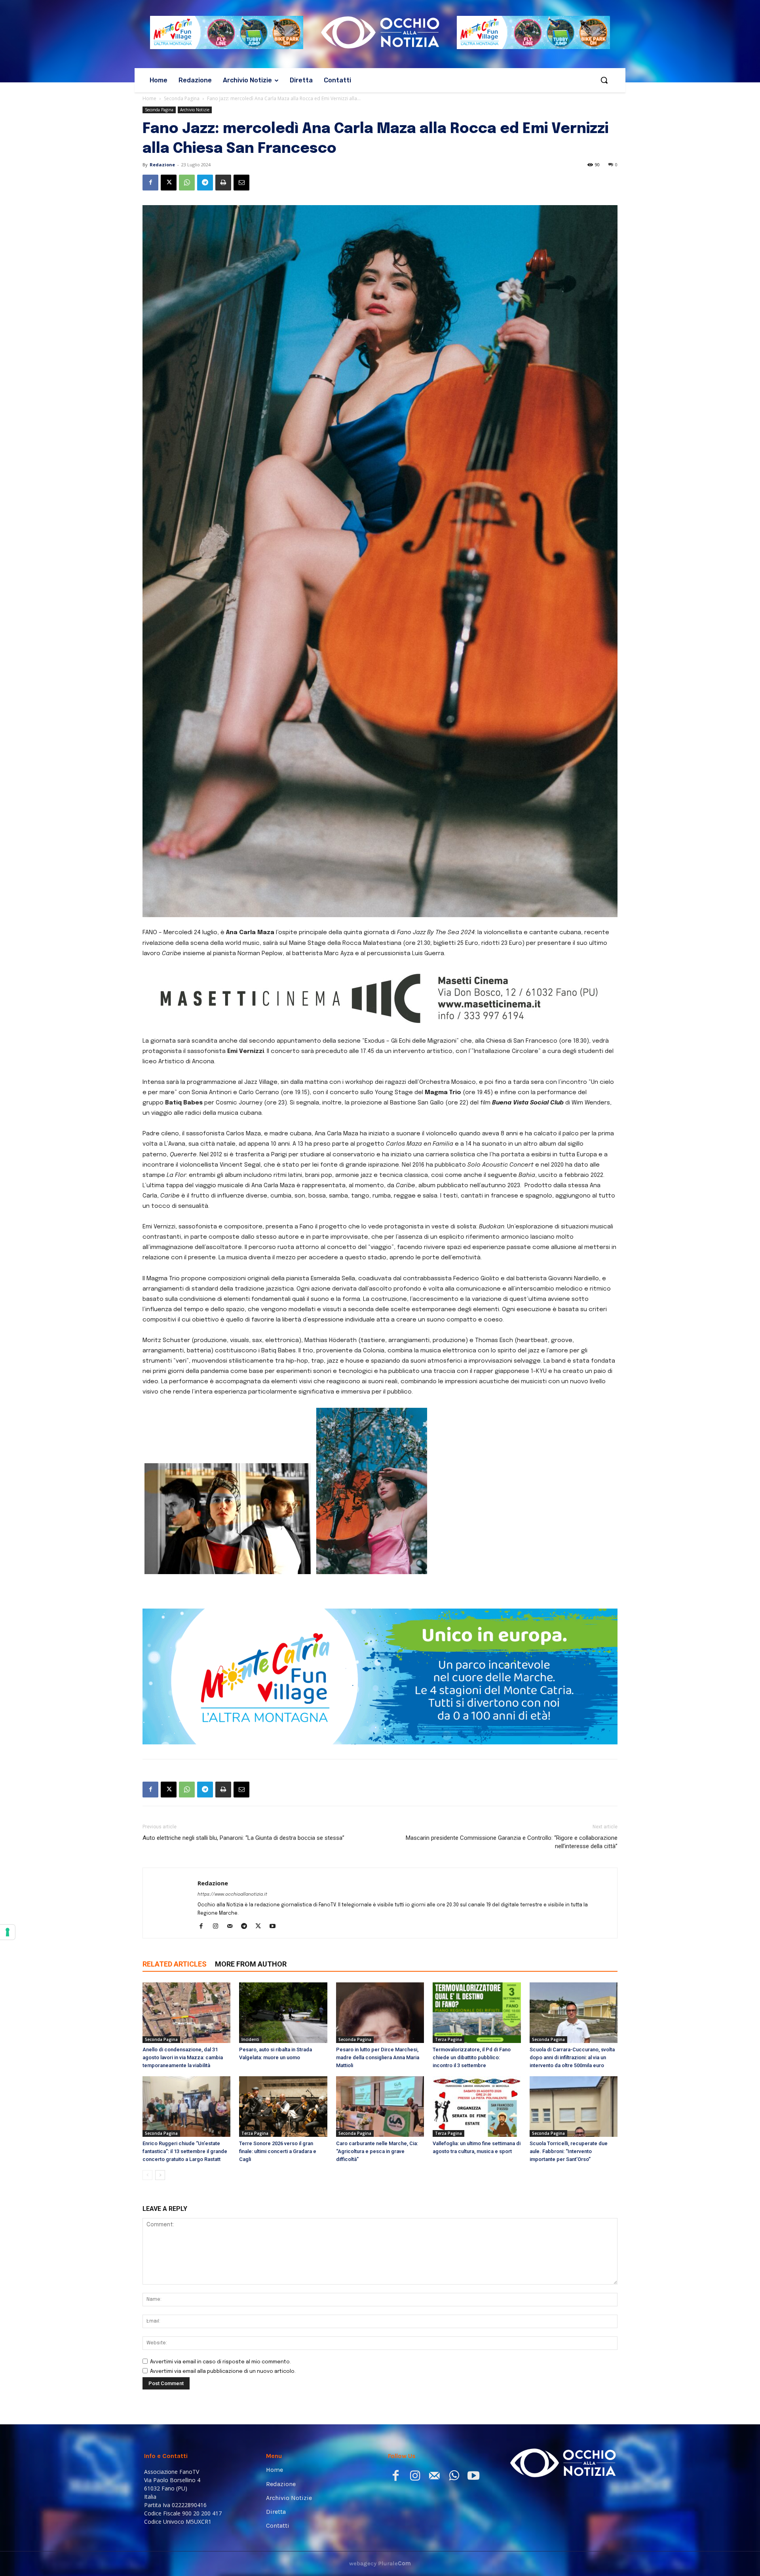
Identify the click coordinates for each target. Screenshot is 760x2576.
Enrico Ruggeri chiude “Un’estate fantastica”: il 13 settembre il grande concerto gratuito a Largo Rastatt (185, 2151)
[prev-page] (147, 2175)
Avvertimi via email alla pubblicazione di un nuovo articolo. (223, 2371)
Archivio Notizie (195, 110)
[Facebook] (150, 183)
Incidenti (250, 2039)
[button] (604, 80)
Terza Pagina (448, 2039)
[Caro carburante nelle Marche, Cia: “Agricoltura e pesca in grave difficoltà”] (380, 2107)
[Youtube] (275, 1927)
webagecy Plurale (380, 2563)
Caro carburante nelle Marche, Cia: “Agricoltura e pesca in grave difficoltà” (377, 2151)
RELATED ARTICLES (175, 1964)
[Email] (241, 183)
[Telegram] (205, 183)
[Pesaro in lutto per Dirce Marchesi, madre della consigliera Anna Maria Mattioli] (380, 2013)
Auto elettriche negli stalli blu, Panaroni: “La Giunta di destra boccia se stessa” (243, 1838)
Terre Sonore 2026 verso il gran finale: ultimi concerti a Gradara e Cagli (278, 2151)
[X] (169, 183)
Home (149, 98)
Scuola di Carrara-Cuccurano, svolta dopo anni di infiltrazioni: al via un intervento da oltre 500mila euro (572, 2057)
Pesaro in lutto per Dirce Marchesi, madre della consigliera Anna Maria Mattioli (378, 2057)
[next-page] (160, 2175)
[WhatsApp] (187, 183)
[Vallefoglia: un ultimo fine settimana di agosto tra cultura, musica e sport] (477, 2107)
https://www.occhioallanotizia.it (232, 1894)
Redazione (162, 165)
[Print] (223, 183)
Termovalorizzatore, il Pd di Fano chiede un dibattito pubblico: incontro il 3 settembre (472, 2057)
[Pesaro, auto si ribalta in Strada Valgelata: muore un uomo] (283, 2013)
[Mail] (233, 1927)
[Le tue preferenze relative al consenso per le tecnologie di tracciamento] (8, 1932)
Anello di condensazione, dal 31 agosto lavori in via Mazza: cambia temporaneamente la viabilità (183, 2057)
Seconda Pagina (182, 98)
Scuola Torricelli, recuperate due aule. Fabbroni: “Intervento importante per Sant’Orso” (569, 2151)
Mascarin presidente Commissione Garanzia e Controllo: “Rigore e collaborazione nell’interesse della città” (512, 1842)
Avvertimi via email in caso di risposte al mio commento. (220, 2362)
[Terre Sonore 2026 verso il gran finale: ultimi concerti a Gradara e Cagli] (283, 2107)
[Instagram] (218, 1927)
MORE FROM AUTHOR (251, 1964)
